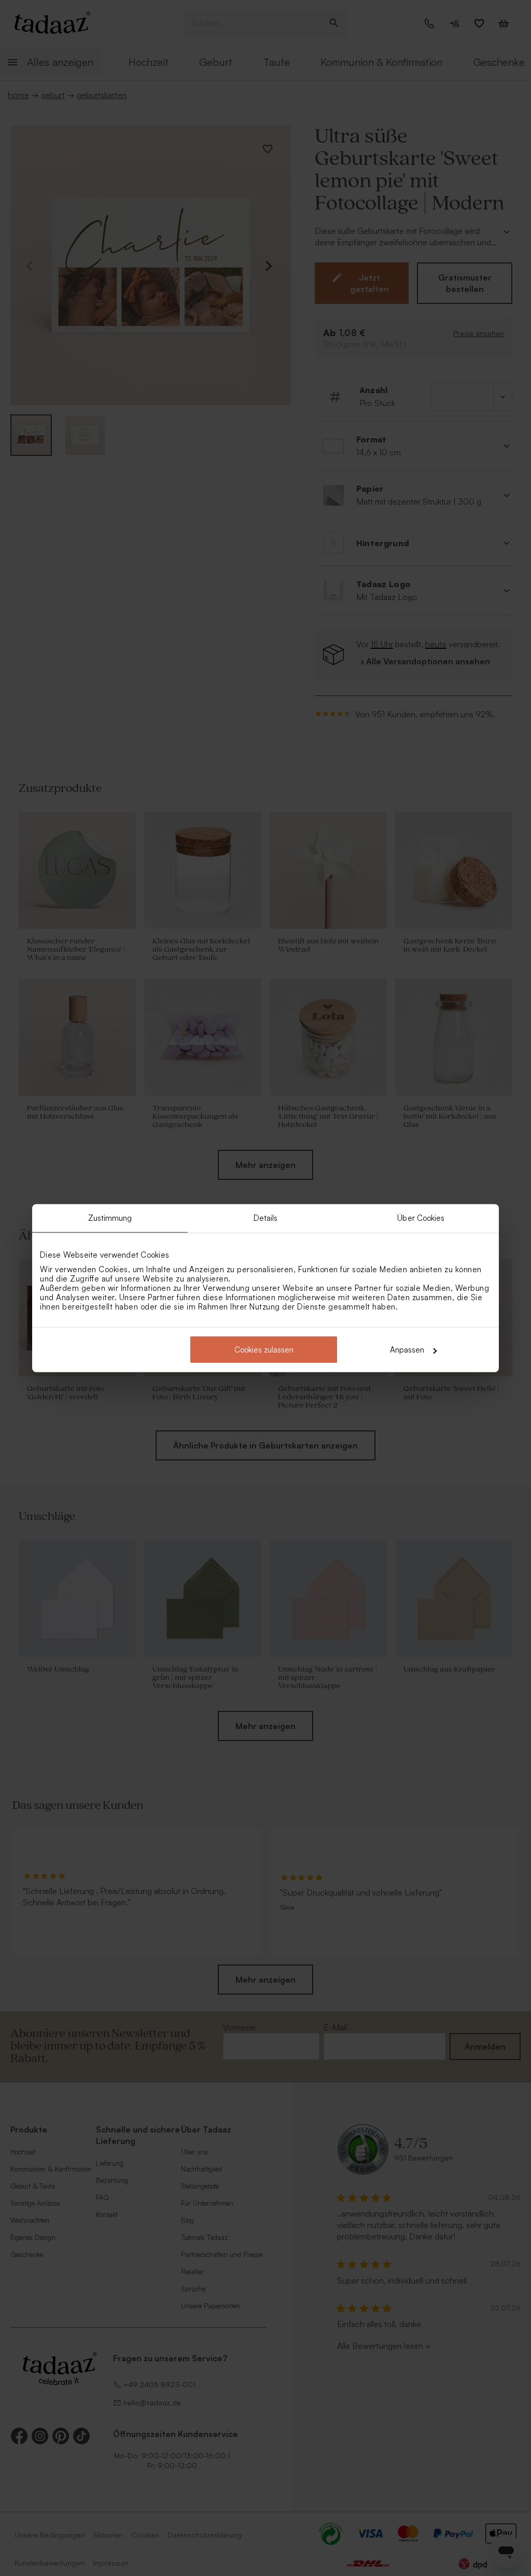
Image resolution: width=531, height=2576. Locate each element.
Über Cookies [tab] (421, 1217)
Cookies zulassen (264, 1350)
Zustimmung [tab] (110, 1217)
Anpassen (407, 1350)
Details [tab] (266, 1217)
